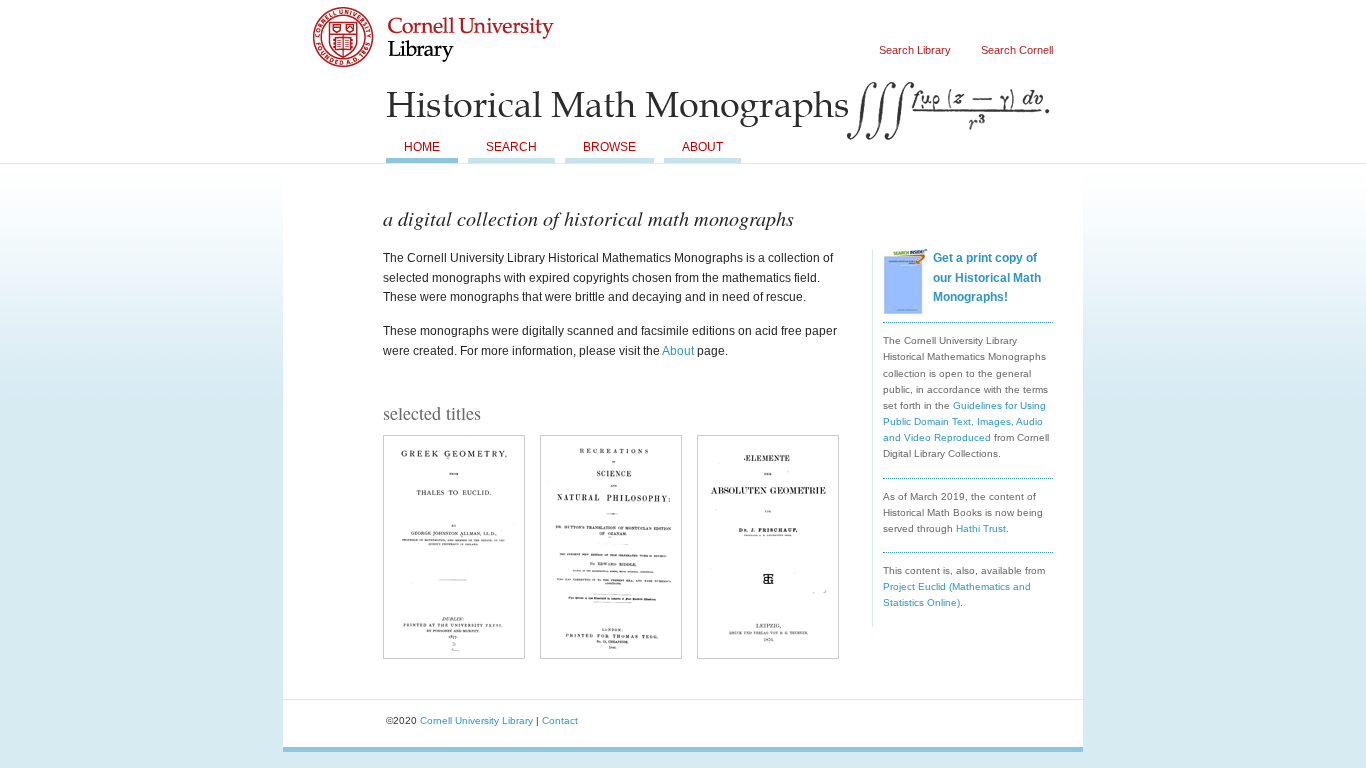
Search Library (915, 50)
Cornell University (473, 19)
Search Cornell (1017, 50)
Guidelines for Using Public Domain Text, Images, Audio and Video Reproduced (964, 421)
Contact (560, 720)
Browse (609, 147)
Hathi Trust (981, 528)
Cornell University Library (473, 56)
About (702, 147)
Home (422, 147)
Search (511, 147)
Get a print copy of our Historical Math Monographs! (987, 277)
